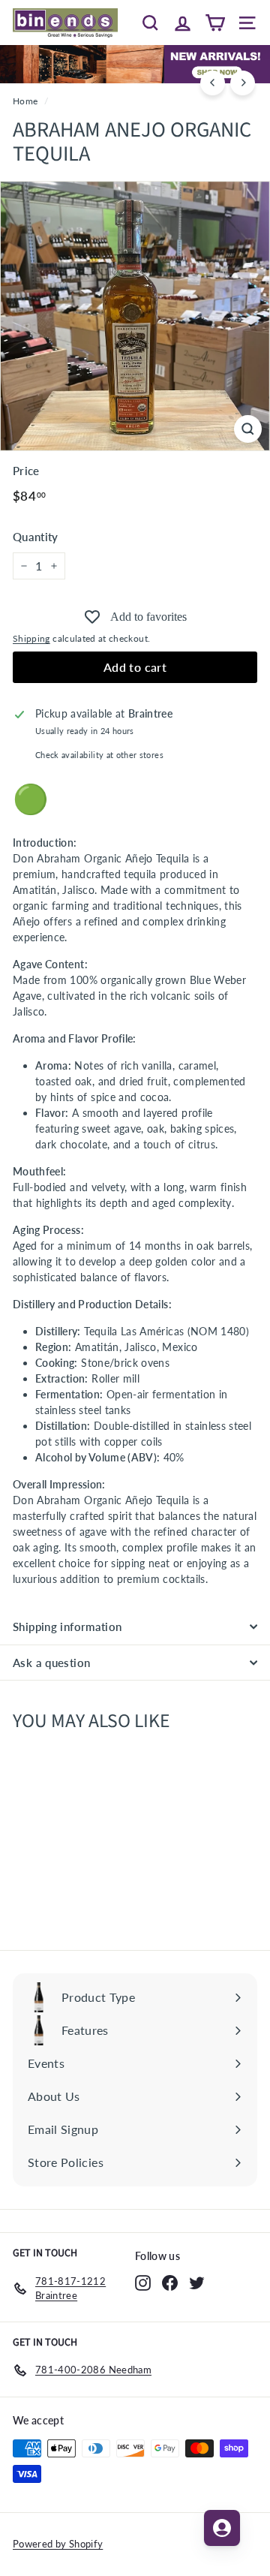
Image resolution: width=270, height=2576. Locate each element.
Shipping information (67, 1627)
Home (25, 101)
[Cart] (215, 23)
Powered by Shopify (58, 2544)
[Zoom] (248, 429)
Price (26, 471)
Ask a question (51, 1663)
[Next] (243, 83)
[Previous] (213, 83)
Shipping (31, 638)
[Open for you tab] (222, 2528)
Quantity (36, 537)
